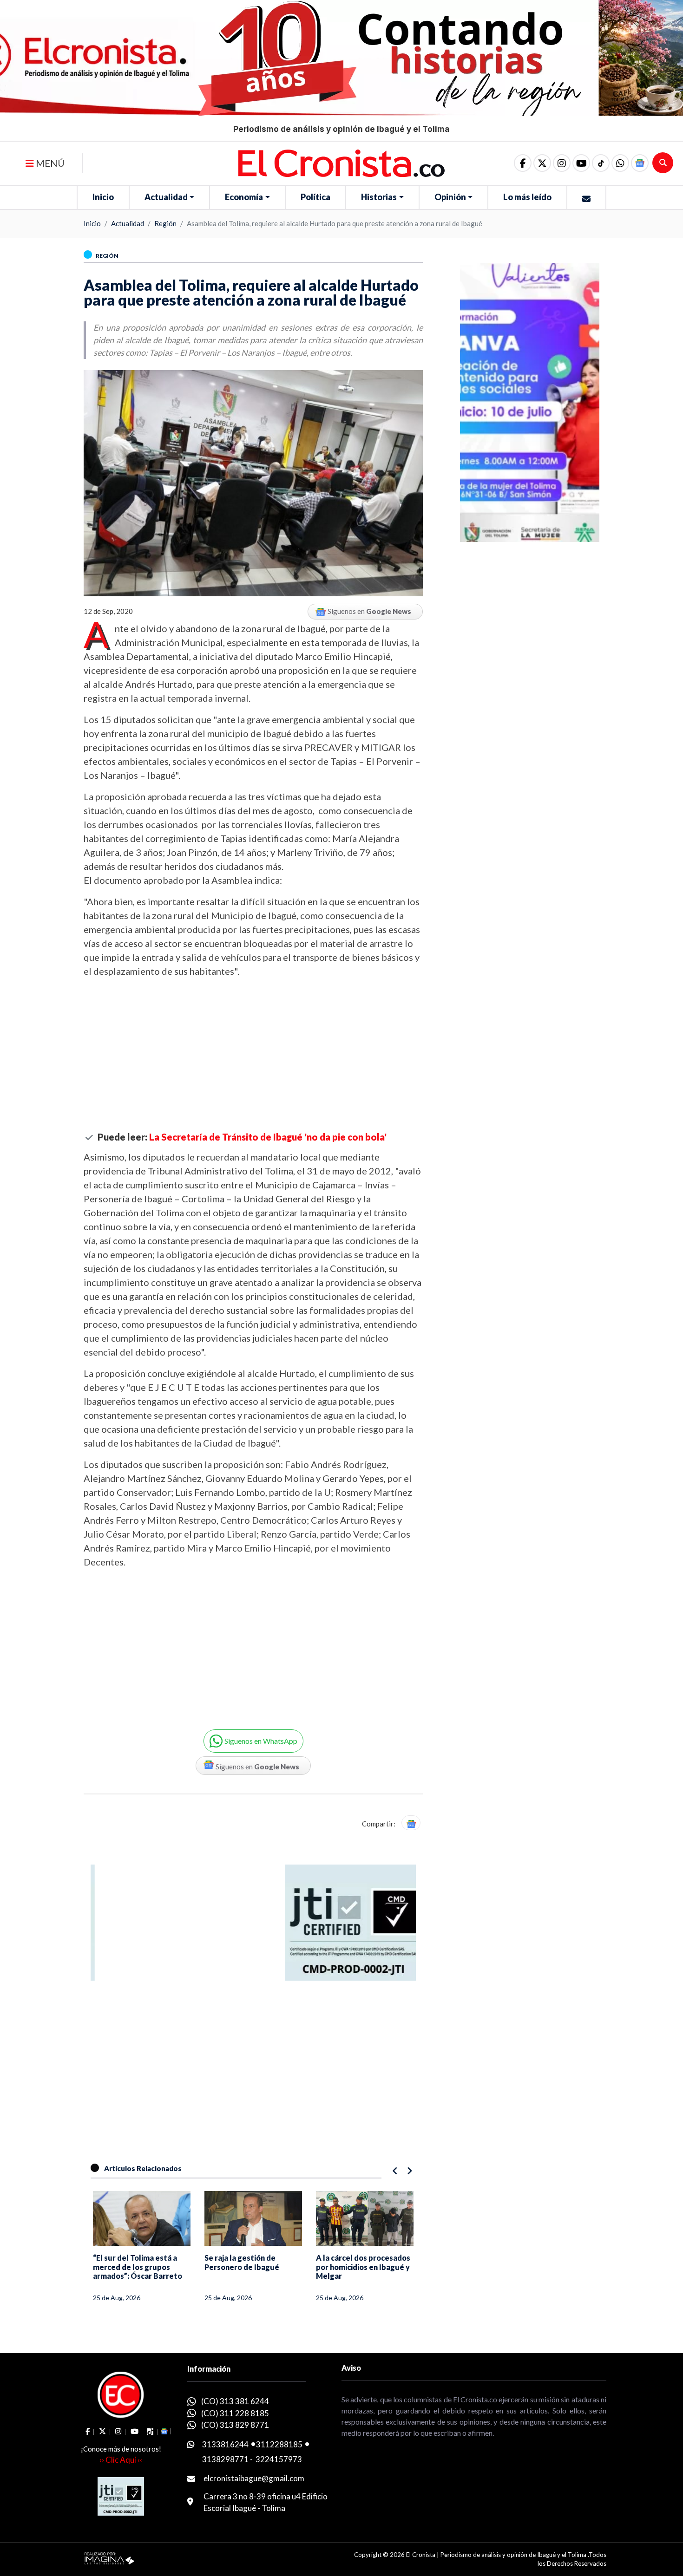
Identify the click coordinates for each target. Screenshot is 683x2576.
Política (315, 197)
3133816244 (225, 2444)
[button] (620, 163)
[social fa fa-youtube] (581, 163)
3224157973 (279, 2459)
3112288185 (279, 2444)
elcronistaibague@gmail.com (254, 2478)
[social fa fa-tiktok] (601, 163)
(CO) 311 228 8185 (235, 2413)
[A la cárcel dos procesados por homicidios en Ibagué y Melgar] (365, 2218)
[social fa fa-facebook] (523, 163)
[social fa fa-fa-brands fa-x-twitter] (542, 163)
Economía (244, 197)
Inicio (103, 197)
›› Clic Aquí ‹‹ (121, 2460)
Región (165, 223)
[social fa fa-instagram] (562, 163)
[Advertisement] (253, 1055)
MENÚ (49, 163)
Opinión (450, 197)
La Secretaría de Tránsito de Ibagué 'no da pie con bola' (268, 1137)
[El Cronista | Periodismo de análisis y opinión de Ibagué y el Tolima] (341, 162)
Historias (379, 197)
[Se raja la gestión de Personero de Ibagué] (253, 2218)
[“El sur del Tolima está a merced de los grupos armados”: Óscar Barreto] (142, 2218)
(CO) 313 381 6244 (235, 2401)
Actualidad (166, 197)
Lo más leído (527, 197)
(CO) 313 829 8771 (235, 2425)
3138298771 (225, 2459)
